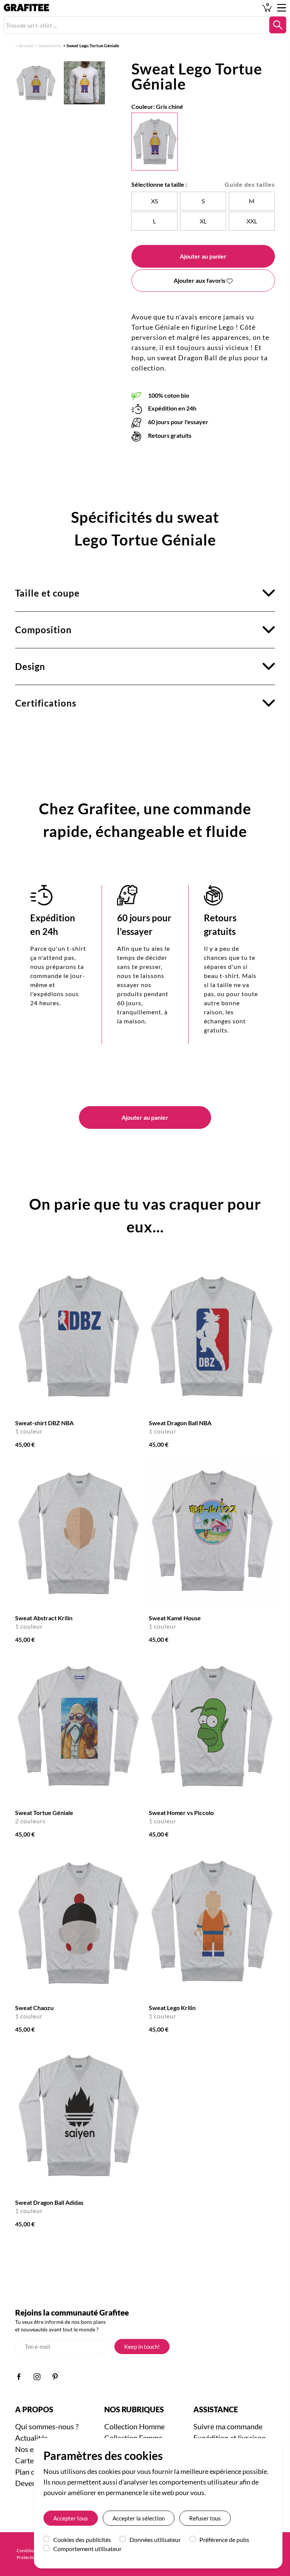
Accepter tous (71, 2518)
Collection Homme (134, 2426)
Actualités (32, 2438)
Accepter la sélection (139, 2518)
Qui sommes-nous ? (47, 2426)
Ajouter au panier (203, 256)
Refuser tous (205, 2518)
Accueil (26, 46)
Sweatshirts (50, 46)
